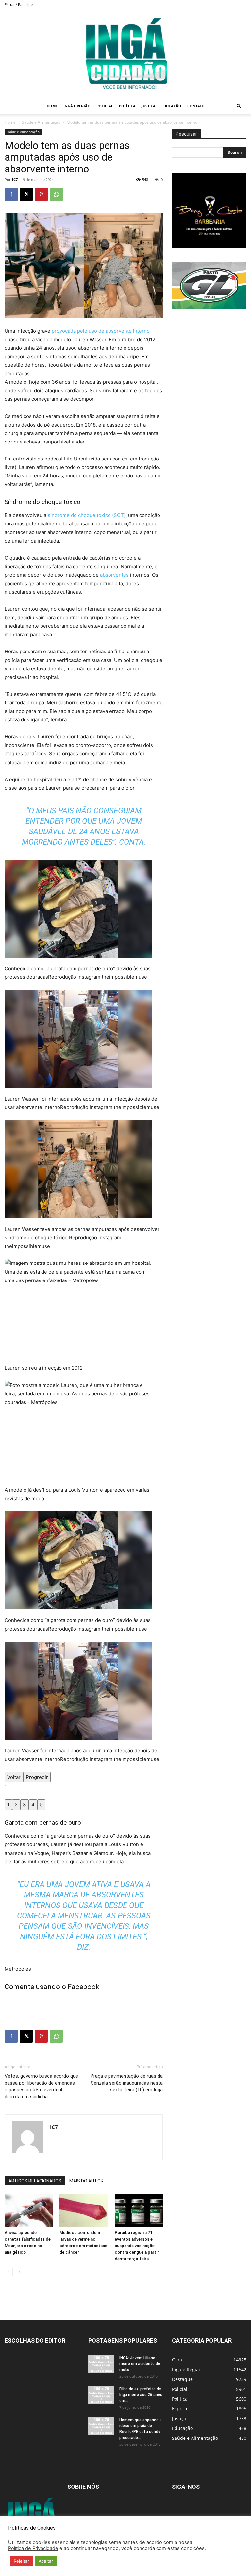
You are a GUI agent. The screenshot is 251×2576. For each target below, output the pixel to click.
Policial (105, 106)
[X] (26, 194)
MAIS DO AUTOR (86, 2181)
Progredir (37, 1777)
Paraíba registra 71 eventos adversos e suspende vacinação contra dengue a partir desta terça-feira (137, 2246)
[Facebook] (11, 194)
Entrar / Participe (19, 4)
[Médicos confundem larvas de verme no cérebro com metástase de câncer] (84, 2211)
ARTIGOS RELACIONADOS (35, 2181)
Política (127, 106)
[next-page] (19, 2272)
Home (52, 106)
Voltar (14, 1777)
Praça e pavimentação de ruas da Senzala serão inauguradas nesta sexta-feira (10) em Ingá (127, 2083)
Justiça (149, 106)
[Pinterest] (41, 194)
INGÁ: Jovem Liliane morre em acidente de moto (140, 2364)
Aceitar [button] (46, 2561)
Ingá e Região (77, 106)
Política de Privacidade (33, 2548)
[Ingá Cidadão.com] (125, 54)
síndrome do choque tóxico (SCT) (87, 515)
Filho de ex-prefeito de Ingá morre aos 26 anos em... (141, 2395)
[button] (239, 106)
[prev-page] (9, 2272)
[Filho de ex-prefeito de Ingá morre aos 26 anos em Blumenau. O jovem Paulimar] (101, 2395)
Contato (196, 106)
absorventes (114, 575)
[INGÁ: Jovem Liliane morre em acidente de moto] (101, 2364)
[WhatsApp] (56, 194)
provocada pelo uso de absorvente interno (101, 331)
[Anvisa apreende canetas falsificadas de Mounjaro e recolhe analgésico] (29, 2211)
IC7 (15, 179)
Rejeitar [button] (21, 2561)
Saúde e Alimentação (41, 122)
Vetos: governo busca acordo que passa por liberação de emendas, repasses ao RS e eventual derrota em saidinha (41, 2086)
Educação (171, 106)
